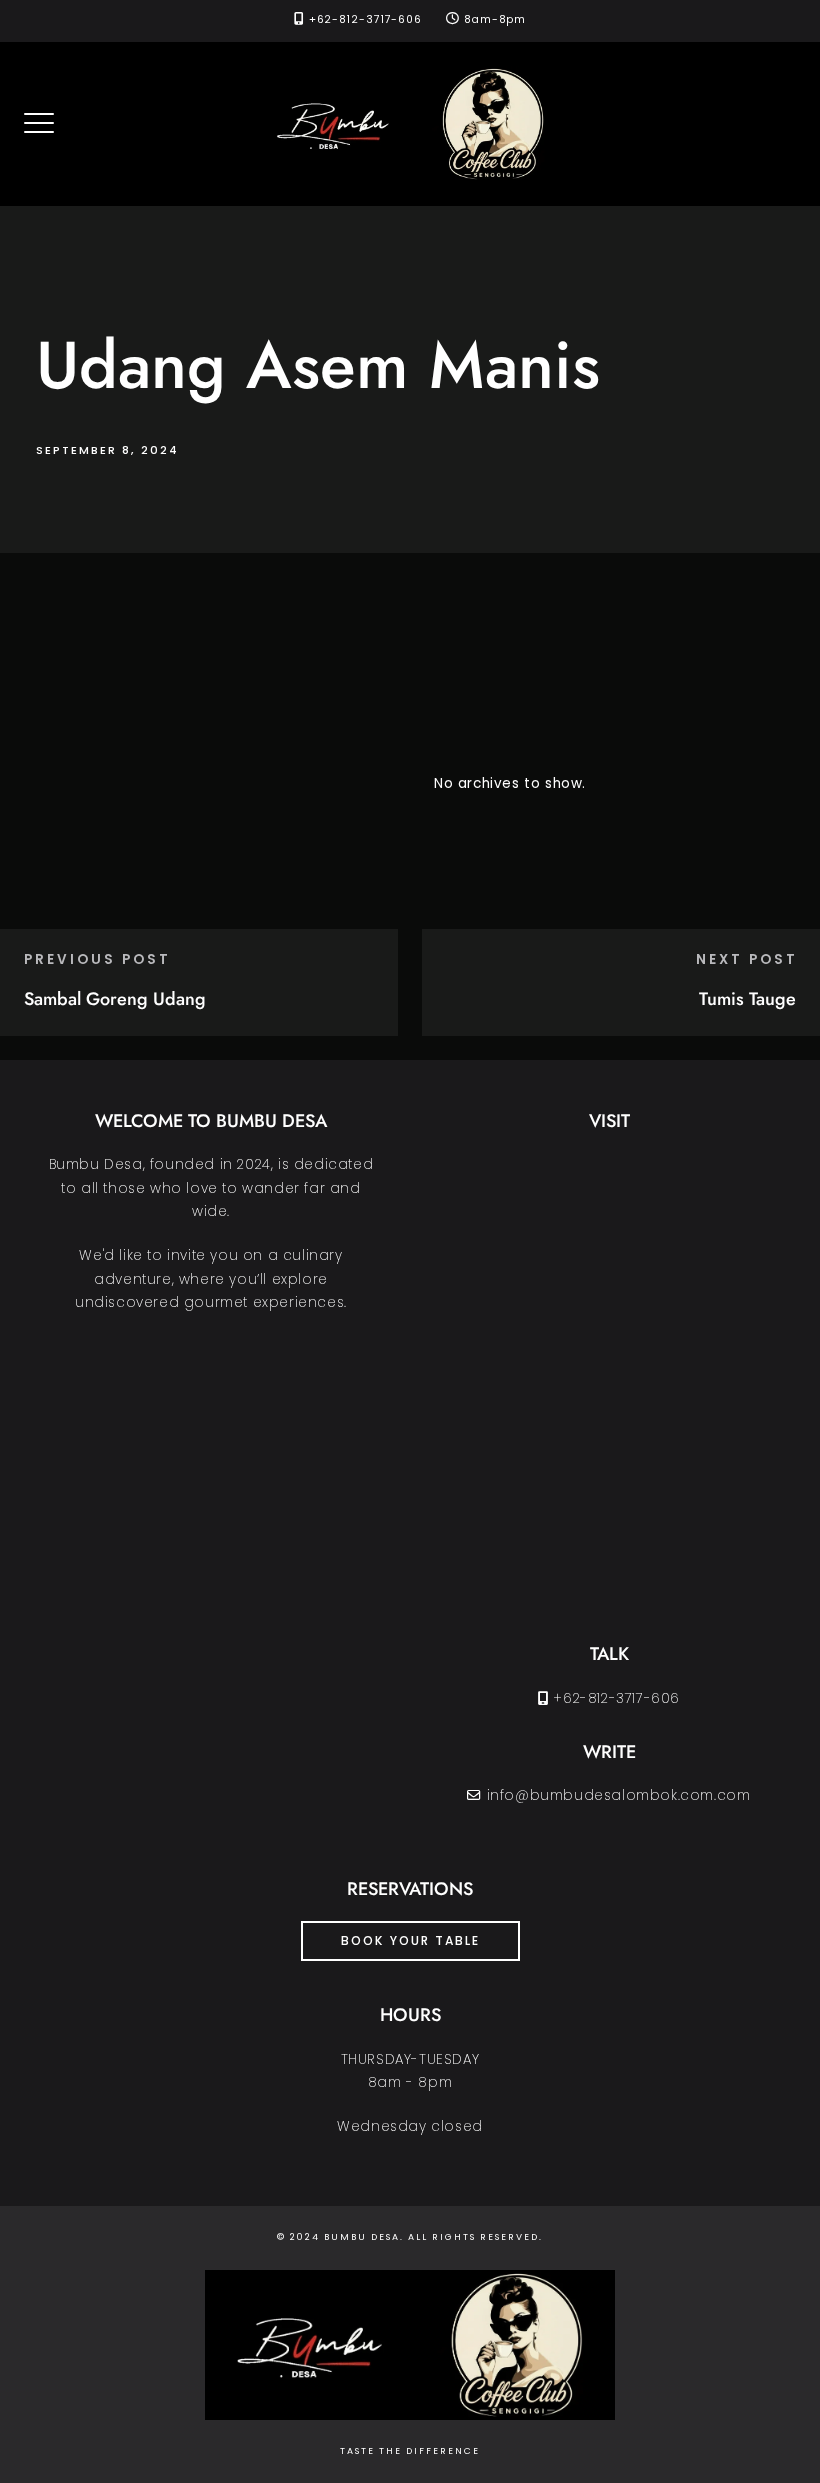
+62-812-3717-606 (365, 19)
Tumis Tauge (747, 999)
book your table (410, 1940)
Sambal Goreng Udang (115, 999)
